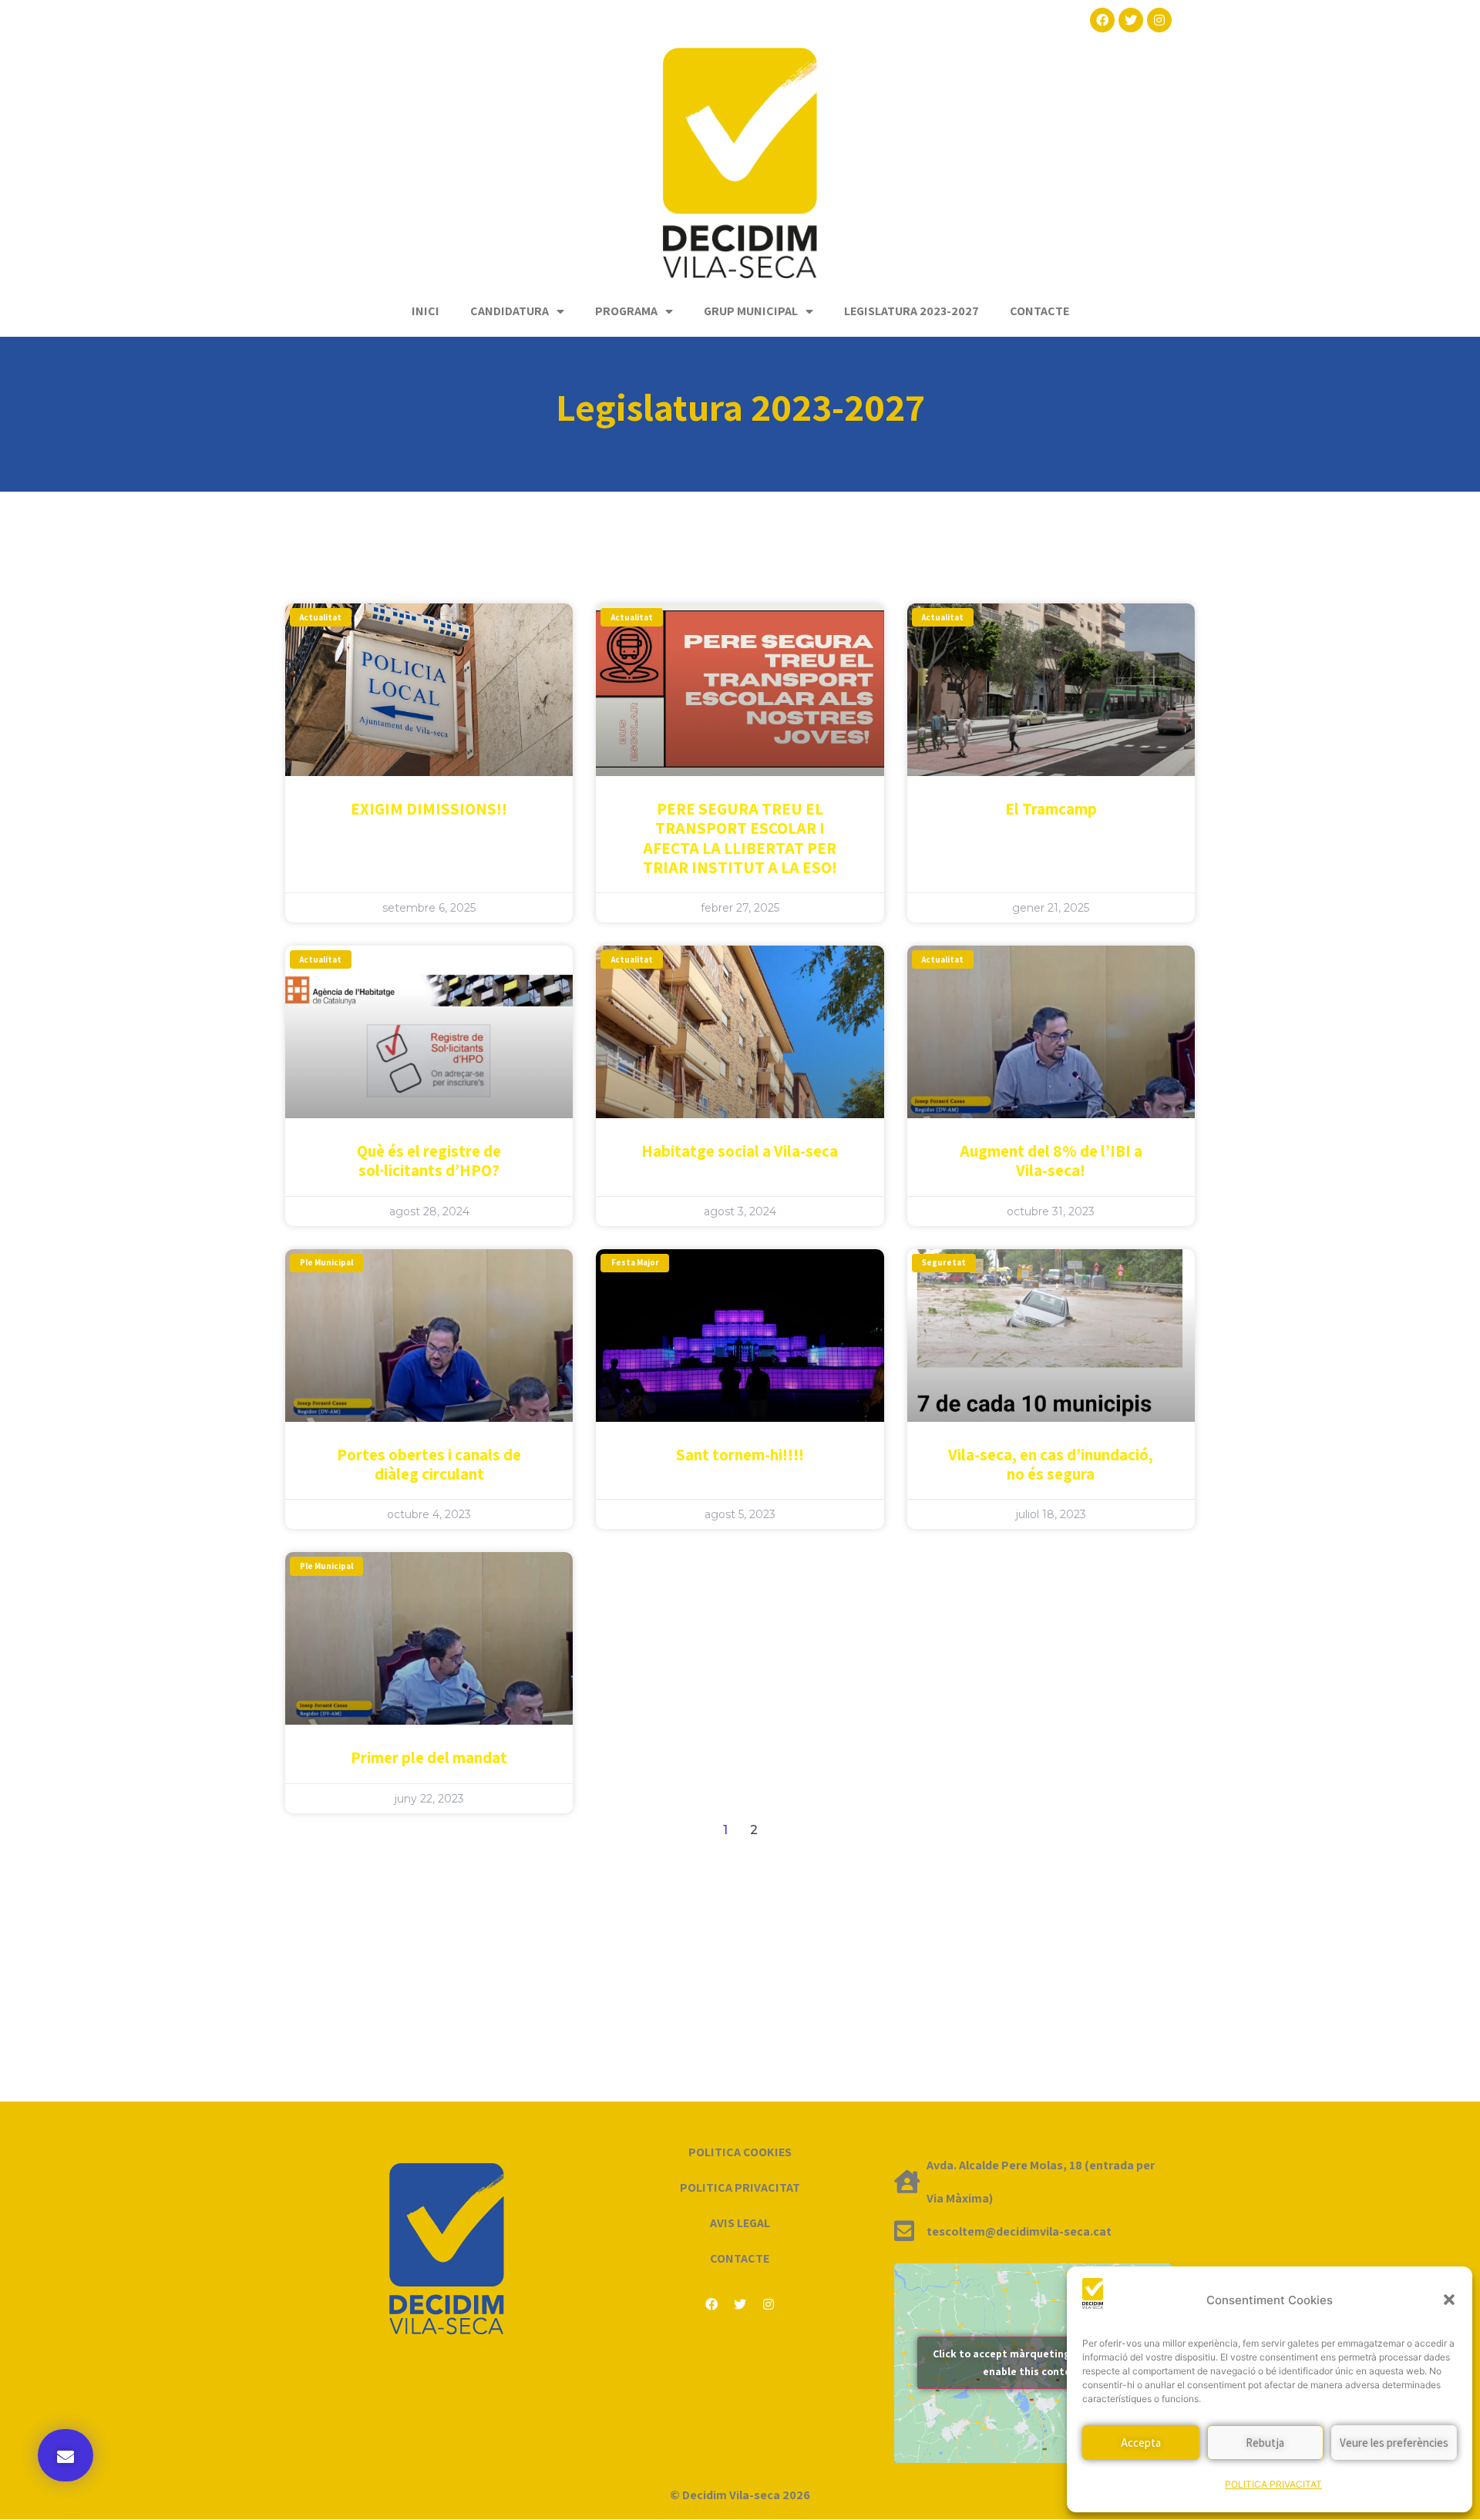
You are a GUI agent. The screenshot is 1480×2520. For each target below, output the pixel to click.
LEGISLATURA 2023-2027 (912, 311)
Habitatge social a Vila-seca (740, 1151)
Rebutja (1265, 2443)
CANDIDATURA (510, 311)
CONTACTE (1039, 311)
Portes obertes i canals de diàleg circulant (429, 1464)
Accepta (1141, 2443)
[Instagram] (1159, 20)
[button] (1449, 2300)
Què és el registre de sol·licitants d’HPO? (429, 1161)
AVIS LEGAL (740, 2223)
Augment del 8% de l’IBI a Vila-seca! (1051, 1161)
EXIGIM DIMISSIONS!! (429, 809)
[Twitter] (1131, 20)
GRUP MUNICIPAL (751, 311)
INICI (425, 311)
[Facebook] (1102, 20)
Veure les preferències (1394, 2443)
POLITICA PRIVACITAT (1273, 2484)
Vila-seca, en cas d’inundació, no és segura (1051, 1464)
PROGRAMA (626, 311)
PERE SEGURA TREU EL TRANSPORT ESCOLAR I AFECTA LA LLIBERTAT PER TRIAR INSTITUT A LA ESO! (740, 838)
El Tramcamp (1051, 809)
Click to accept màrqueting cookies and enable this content (1033, 2362)
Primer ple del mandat (429, 1757)
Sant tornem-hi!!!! (740, 1455)
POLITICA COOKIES (740, 2152)
